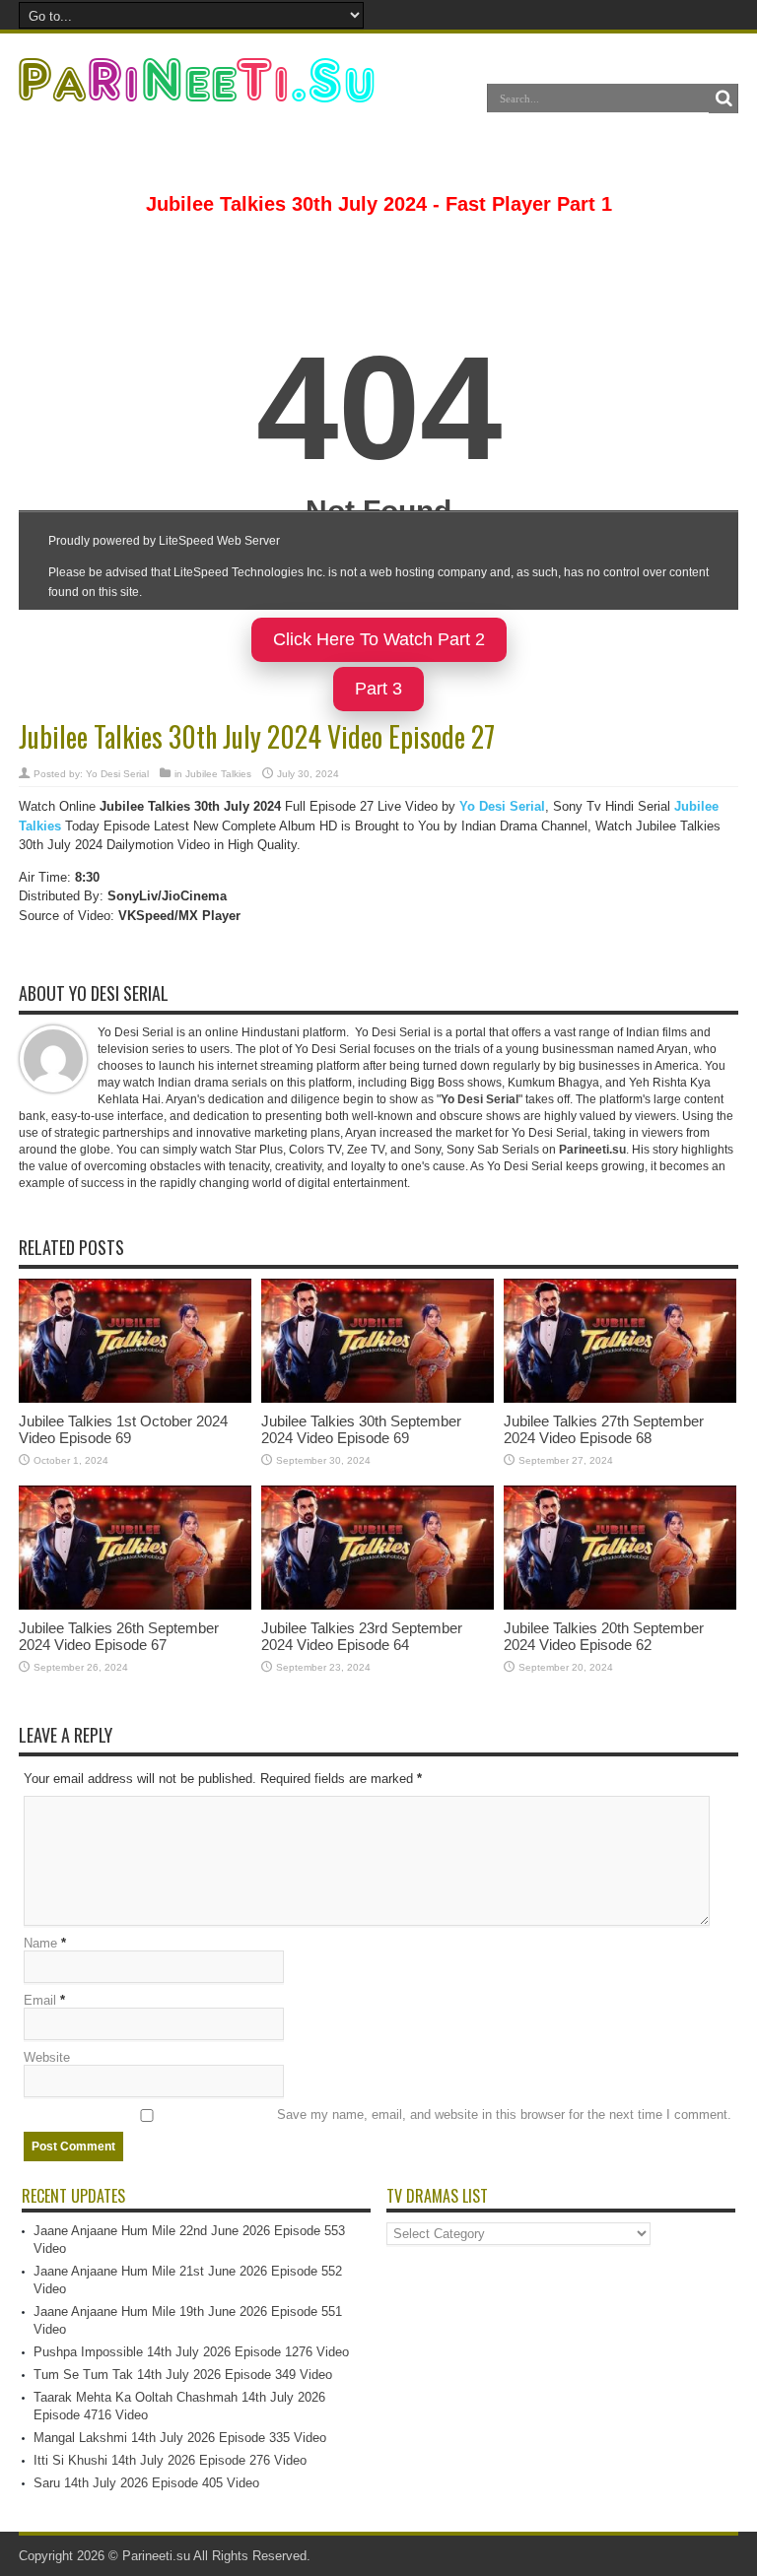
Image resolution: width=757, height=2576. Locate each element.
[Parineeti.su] (199, 90)
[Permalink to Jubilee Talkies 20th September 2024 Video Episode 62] (620, 1605)
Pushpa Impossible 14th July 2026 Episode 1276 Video (191, 2352)
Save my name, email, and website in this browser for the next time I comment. (504, 2114)
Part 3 (378, 689)
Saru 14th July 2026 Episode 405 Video (146, 2483)
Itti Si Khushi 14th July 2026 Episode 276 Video (170, 2460)
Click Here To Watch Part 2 (379, 639)
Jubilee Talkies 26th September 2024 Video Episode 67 (119, 1636)
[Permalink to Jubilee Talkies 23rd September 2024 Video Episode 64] (378, 1605)
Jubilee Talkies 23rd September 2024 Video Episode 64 (362, 1636)
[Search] (723, 99)
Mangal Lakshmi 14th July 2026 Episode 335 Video (180, 2438)
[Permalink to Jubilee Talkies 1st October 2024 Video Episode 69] (135, 1398)
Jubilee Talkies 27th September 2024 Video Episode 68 (604, 1429)
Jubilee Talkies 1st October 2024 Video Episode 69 (123, 1429)
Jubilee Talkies (218, 774)
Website (47, 2057)
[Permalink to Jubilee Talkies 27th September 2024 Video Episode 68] (620, 1398)
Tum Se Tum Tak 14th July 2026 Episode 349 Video (183, 2375)
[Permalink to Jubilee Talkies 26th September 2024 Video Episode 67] (135, 1605)
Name (40, 1943)
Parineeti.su (156, 2556)
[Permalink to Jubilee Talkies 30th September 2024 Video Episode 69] (378, 1398)
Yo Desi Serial (117, 774)
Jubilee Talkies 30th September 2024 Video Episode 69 (361, 1429)
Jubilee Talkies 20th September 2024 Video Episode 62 (604, 1636)
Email (40, 2000)
